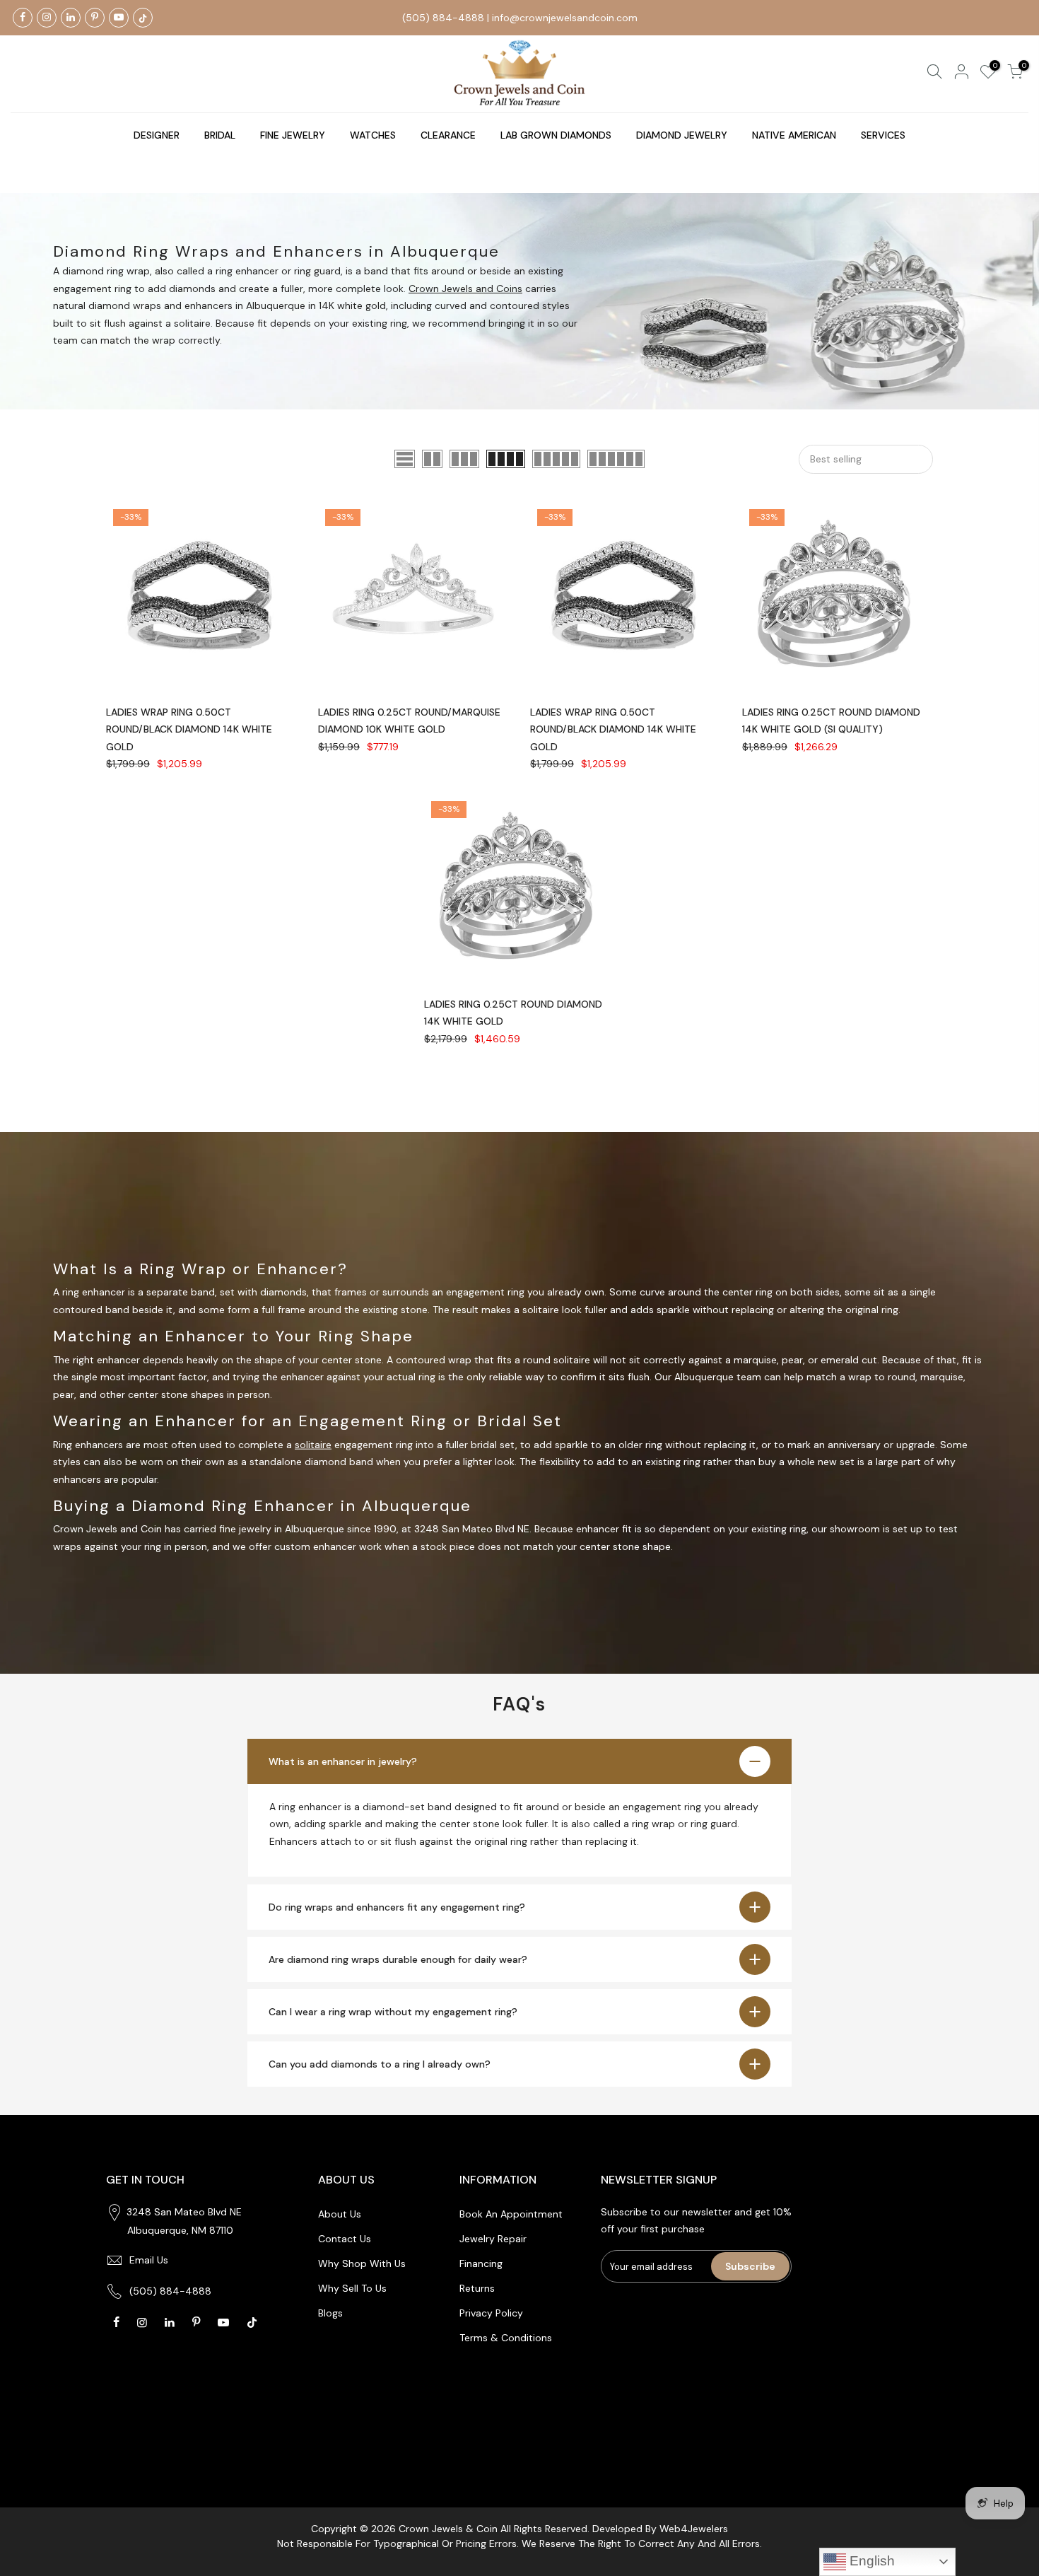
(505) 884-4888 (443, 18)
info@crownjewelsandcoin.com (565, 18)
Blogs (330, 2313)
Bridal (220, 135)
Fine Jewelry (293, 135)
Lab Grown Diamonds (556, 135)
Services (883, 135)
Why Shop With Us (362, 2263)
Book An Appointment (511, 2214)
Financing (481, 2263)
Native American (794, 135)
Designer (157, 135)
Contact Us (345, 2239)
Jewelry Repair (493, 2239)
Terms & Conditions (506, 2338)
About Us (340, 2214)
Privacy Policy (491, 2313)
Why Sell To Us (352, 2288)
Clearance (448, 135)
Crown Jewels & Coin (448, 2529)
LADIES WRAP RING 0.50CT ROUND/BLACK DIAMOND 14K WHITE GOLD (189, 729)
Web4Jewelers (694, 2529)
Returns (477, 2288)
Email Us (149, 2260)
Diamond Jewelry (682, 135)
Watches (373, 135)
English (870, 2561)
